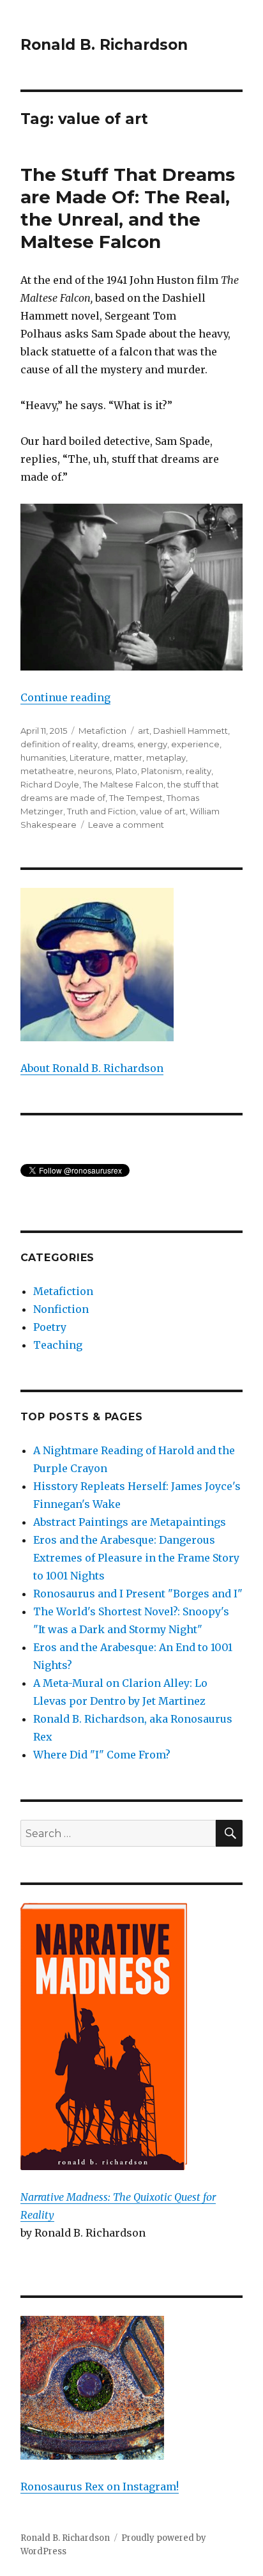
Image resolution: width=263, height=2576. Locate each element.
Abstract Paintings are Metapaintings (130, 1522)
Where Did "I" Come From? (102, 1755)
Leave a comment (126, 825)
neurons (95, 771)
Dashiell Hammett (191, 731)
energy (152, 744)
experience (195, 744)
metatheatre (47, 771)
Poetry (50, 1327)
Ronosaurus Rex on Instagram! (100, 2487)
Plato (126, 771)
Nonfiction (61, 1309)
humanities (43, 757)
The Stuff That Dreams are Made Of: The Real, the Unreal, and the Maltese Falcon (128, 208)
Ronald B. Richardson (104, 45)
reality (199, 771)
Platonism (162, 771)
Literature (90, 757)
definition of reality (59, 744)
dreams (117, 744)
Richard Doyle (50, 784)
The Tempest (136, 798)
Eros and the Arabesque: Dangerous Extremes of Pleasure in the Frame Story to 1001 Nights (136, 1558)
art (144, 731)
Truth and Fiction (101, 811)
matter (128, 757)
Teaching (58, 1345)
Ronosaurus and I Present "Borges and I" (138, 1594)
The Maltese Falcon (123, 784)
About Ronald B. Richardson (92, 1068)
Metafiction (102, 731)
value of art (163, 811)
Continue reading (65, 697)
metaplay (166, 757)
